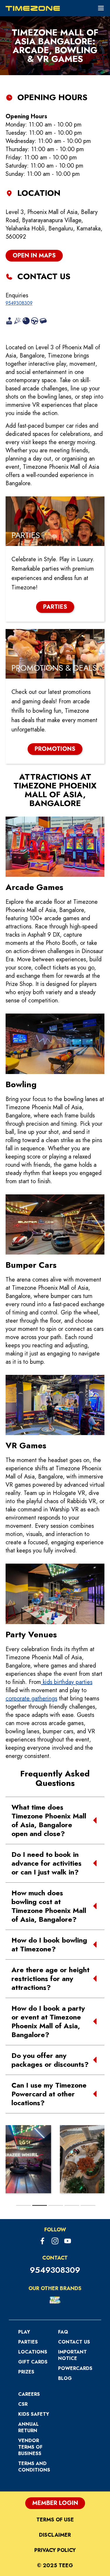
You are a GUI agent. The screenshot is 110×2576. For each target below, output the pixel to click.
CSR (23, 2404)
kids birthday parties (67, 1682)
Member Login (55, 2503)
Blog (65, 2378)
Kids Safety (34, 2414)
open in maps (34, 256)
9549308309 (19, 303)
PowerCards (75, 2368)
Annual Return (28, 2427)
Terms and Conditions (34, 2467)
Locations (33, 2352)
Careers (29, 2394)
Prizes (26, 2372)
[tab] (23, 2205)
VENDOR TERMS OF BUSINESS (30, 2447)
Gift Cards (33, 2362)
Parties (28, 2342)
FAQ (63, 2332)
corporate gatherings (31, 1698)
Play (24, 2332)
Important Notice (72, 2355)
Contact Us (74, 2342)
